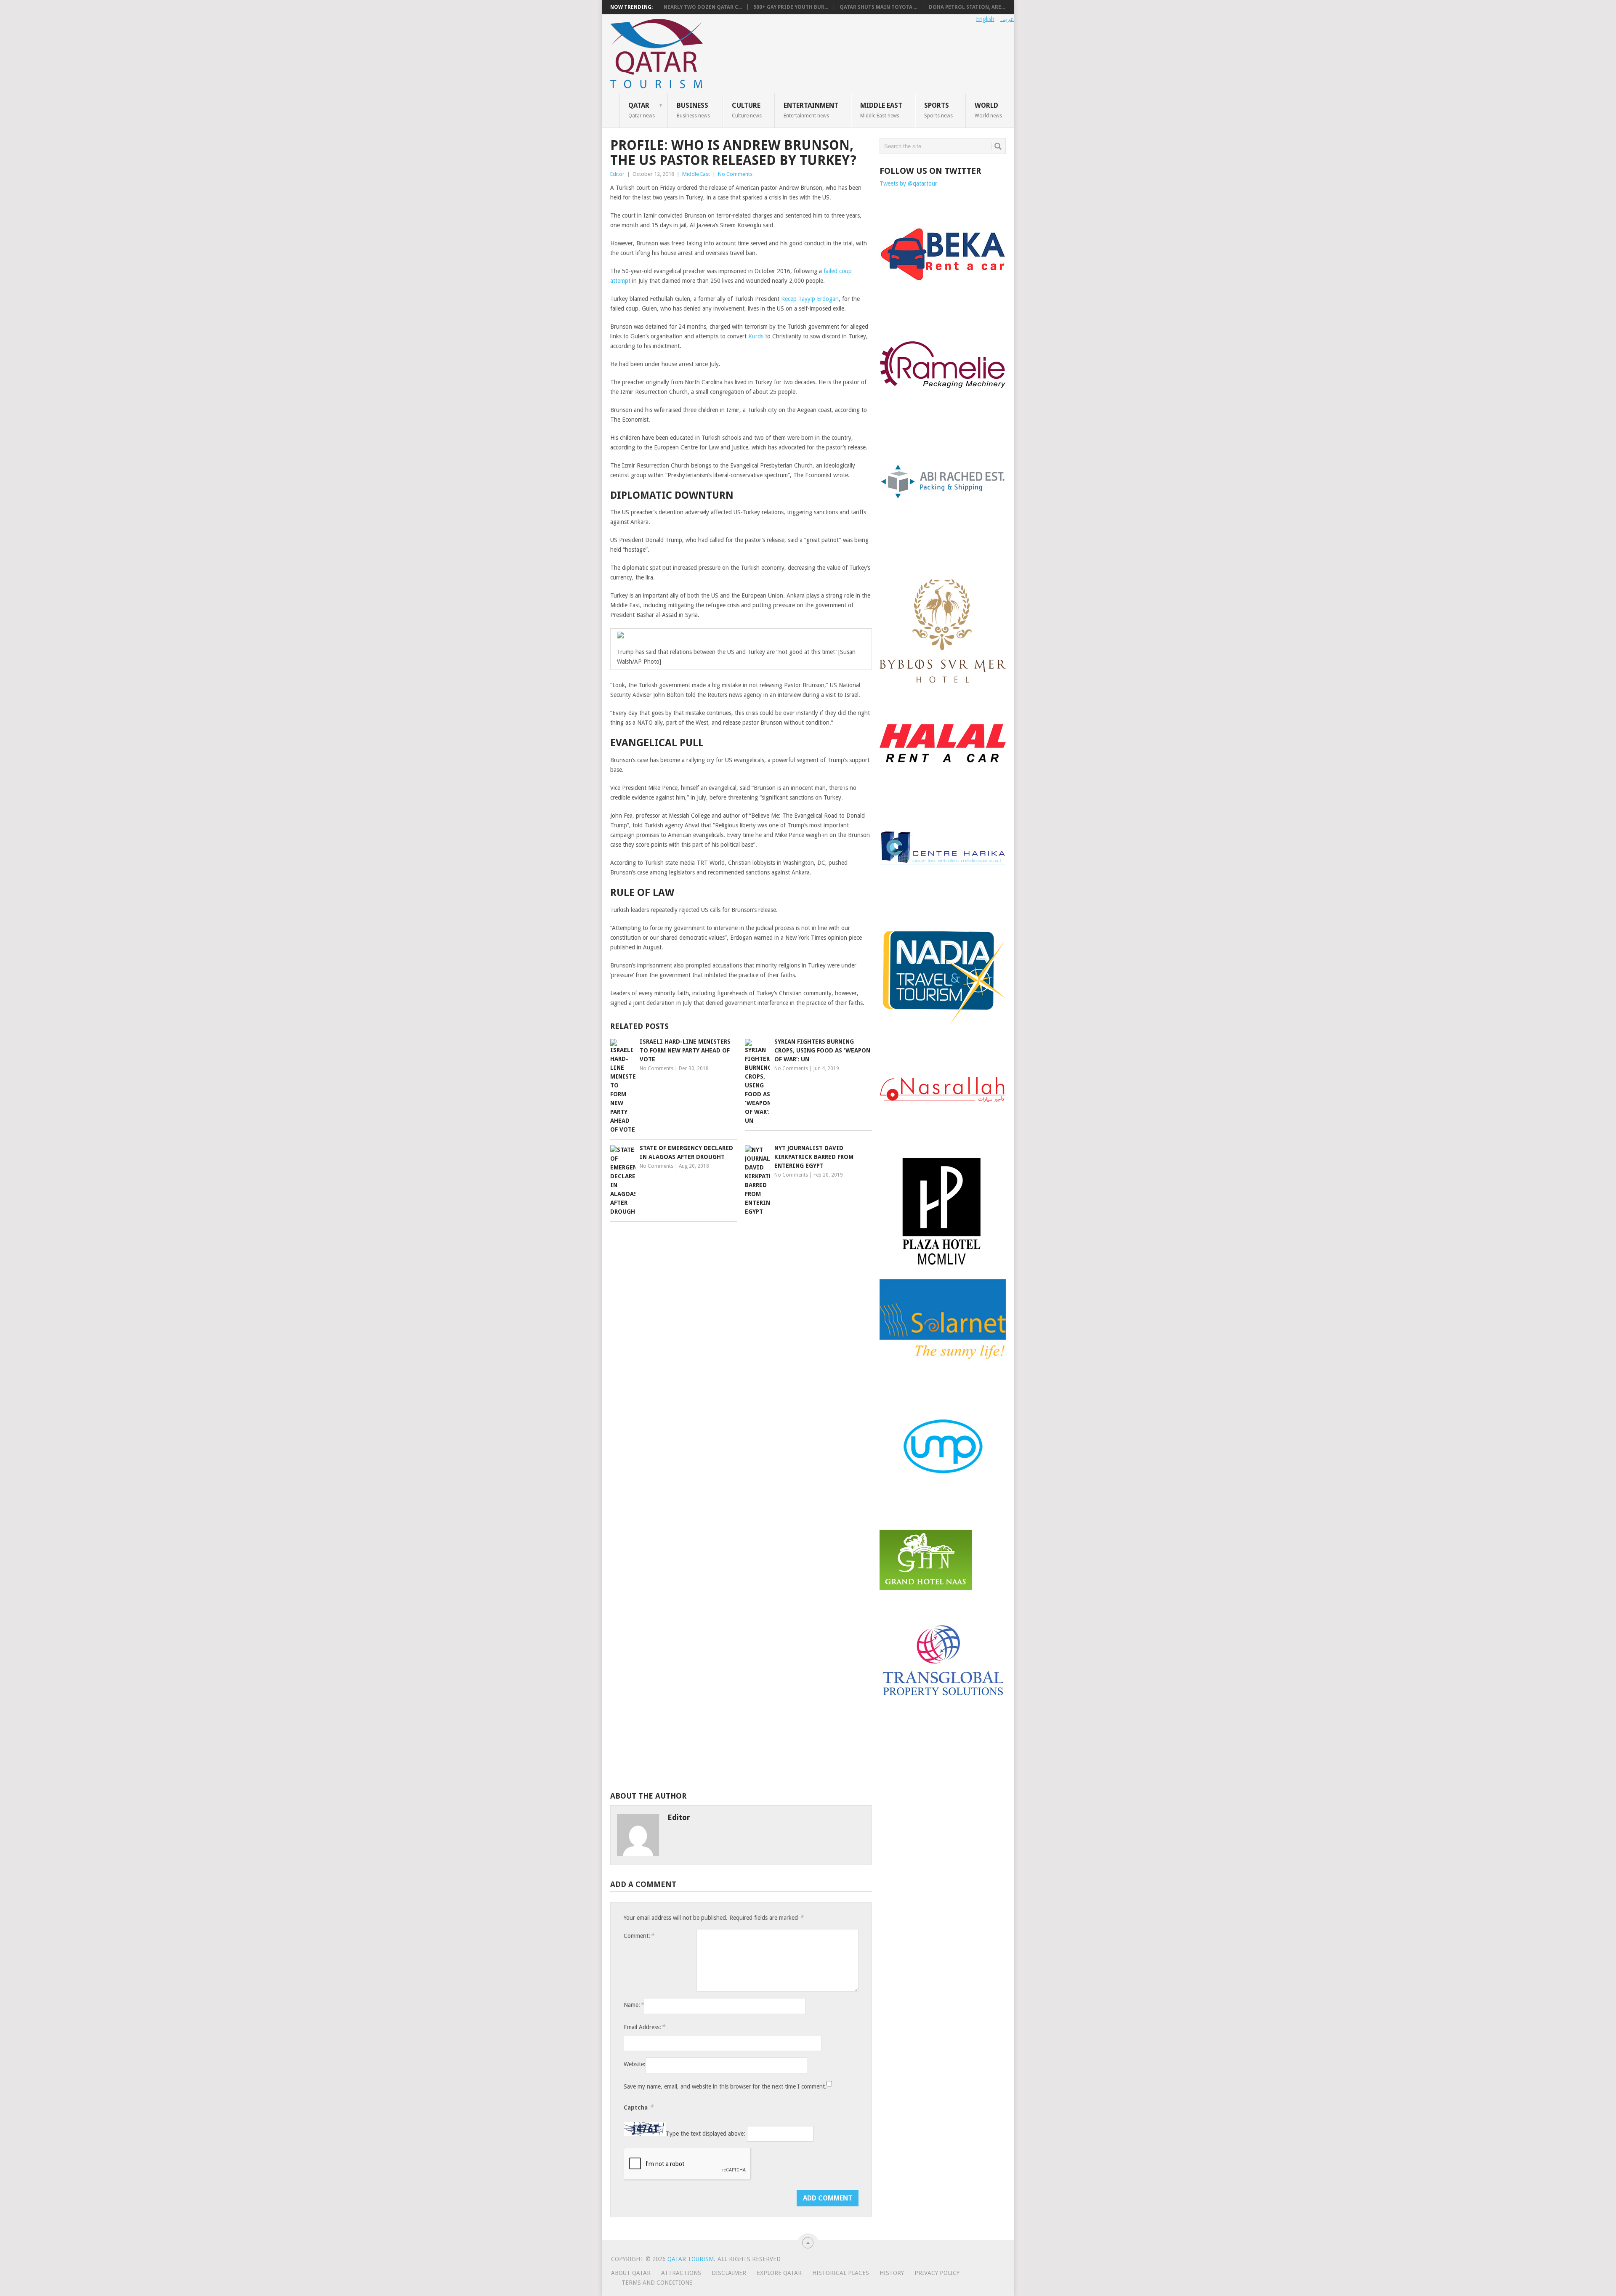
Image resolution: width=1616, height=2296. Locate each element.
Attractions (681, 2273)
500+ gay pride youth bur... (791, 7)
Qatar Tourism (691, 2259)
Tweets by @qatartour (908, 183)
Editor (617, 174)
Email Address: (644, 2027)
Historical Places (841, 2273)
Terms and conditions (657, 2283)
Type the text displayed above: (706, 2134)
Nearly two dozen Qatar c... (703, 7)
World (988, 110)
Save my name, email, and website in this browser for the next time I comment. (725, 2086)
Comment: (639, 1936)
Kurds (756, 336)
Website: (635, 2064)
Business (693, 110)
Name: (634, 2005)
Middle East (881, 110)
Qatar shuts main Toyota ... (878, 7)
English (985, 19)
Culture (747, 110)
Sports (938, 110)
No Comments (735, 174)
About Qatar (631, 2273)
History (892, 2273)
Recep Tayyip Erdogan (810, 299)
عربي (1007, 19)
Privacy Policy (937, 2273)
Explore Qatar (779, 2273)
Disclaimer (729, 2273)
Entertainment (811, 110)
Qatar (642, 110)
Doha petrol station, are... (967, 7)
